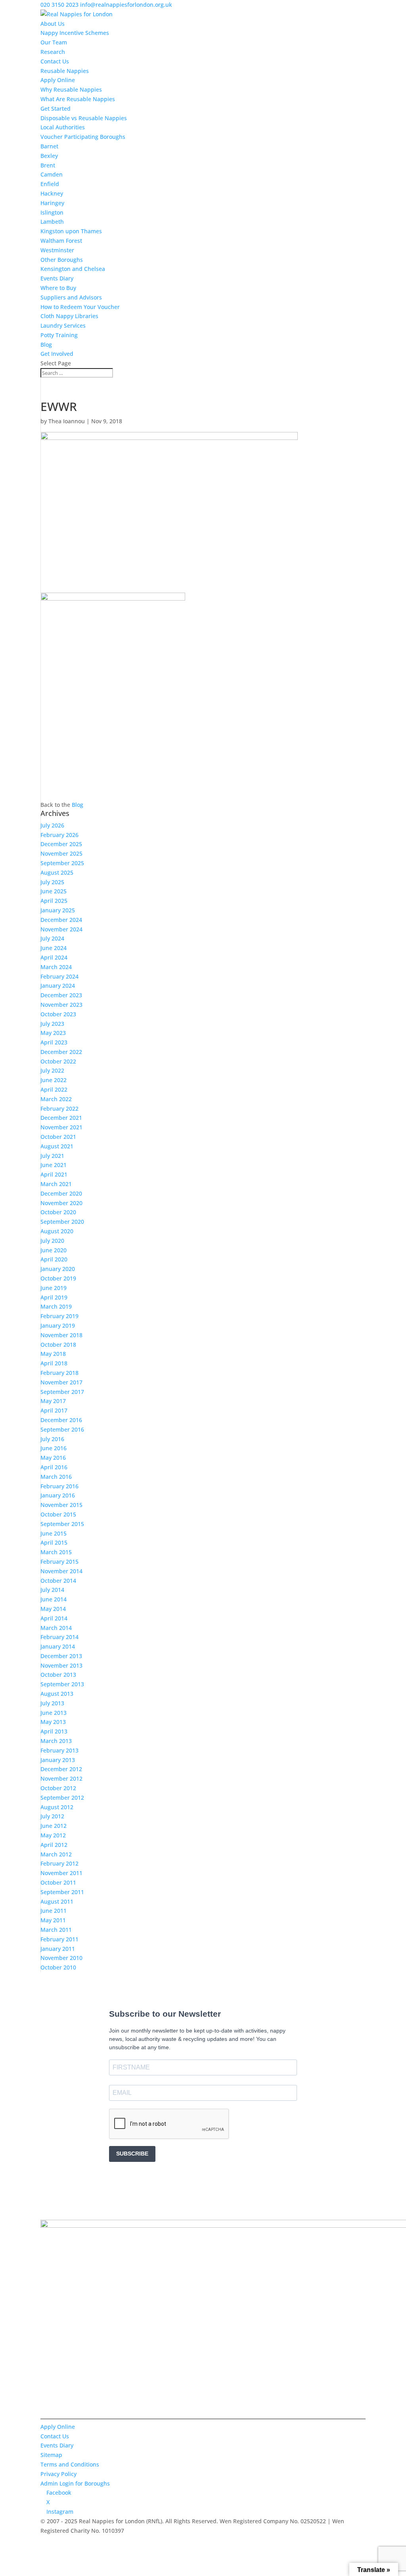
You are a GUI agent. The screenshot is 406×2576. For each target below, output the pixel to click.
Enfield (50, 184)
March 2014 (56, 1628)
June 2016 (54, 1448)
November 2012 (61, 1778)
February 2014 (59, 1637)
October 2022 (58, 1061)
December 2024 (61, 920)
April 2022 (54, 1089)
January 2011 (58, 1949)
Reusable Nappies (65, 71)
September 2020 (62, 1222)
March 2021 (56, 1184)
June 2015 (54, 1533)
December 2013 (61, 1656)
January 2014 (58, 1646)
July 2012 (52, 1816)
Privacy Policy (58, 2474)
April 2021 (54, 1174)
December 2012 (61, 1769)
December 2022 (61, 1052)
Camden (52, 174)
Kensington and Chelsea (73, 269)
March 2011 (56, 1930)
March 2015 (56, 1552)
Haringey (52, 203)
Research (53, 52)
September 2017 (62, 1392)
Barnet (49, 146)
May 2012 (53, 1835)
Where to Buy (58, 288)
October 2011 (58, 1882)
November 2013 (61, 1665)
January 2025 (58, 910)
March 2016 (56, 1477)
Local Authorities (63, 127)
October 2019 (58, 1278)
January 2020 (58, 1269)
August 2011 (57, 1901)
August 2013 (57, 1694)
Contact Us (55, 61)
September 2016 (62, 1429)
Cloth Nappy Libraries (69, 316)
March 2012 (56, 1854)
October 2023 (58, 1014)
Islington (52, 212)
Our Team (54, 42)
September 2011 (62, 1892)
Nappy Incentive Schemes (75, 33)
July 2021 (52, 1156)
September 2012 (62, 1798)
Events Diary (57, 278)
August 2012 (57, 1807)
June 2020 (54, 1250)
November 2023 (61, 1005)
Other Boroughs (62, 260)
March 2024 (56, 967)
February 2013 (59, 1750)
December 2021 (61, 1118)
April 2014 (54, 1618)
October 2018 (58, 1345)
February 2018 (59, 1373)
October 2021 (58, 1137)
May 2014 (53, 1609)
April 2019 (54, 1297)
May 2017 (53, 1401)
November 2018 (61, 1335)
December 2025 (61, 844)
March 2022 (56, 1099)
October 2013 (58, 1675)
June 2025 (54, 891)
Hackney (52, 193)
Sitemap (51, 2455)
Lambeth (52, 222)
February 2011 (59, 1939)
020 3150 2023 (59, 5)
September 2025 (62, 863)
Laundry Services (63, 325)
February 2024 (59, 976)
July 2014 (52, 1590)
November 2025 (61, 853)
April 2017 (54, 1410)
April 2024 (54, 957)
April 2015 (54, 1542)
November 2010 (61, 1958)
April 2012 (54, 1845)
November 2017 (61, 1382)
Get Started (56, 108)
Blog (46, 345)
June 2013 (54, 1713)
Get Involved (57, 354)
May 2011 (53, 1920)
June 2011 (54, 1911)
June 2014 (54, 1599)
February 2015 (59, 1562)
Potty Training (59, 335)
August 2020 (57, 1231)
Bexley (49, 156)
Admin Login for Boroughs (75, 2483)
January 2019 (58, 1325)
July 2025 (52, 882)
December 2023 (61, 995)
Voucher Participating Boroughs (83, 137)
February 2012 (59, 1863)
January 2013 (58, 1760)
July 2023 (52, 1024)
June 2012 (54, 1826)
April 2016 (54, 1467)
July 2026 (52, 825)
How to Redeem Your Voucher (80, 307)
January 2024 (58, 986)
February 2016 (59, 1486)
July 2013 (52, 1703)
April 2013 (54, 1731)
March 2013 (56, 1741)
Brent (48, 165)
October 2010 (58, 1967)
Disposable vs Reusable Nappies (84, 118)
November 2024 (61, 929)
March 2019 (56, 1306)
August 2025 (57, 872)
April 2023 (54, 1042)
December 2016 (61, 1420)
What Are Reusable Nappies (78, 99)
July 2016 (52, 1439)
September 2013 (62, 1684)
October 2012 (58, 1788)
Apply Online (58, 80)
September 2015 (62, 1524)
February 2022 (59, 1109)
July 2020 (52, 1241)
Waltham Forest (61, 241)
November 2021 (61, 1127)
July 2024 (52, 938)
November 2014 (61, 1571)
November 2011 (61, 1873)
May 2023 (53, 1033)
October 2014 (58, 1581)
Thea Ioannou (67, 421)
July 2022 (52, 1070)
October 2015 (58, 1514)
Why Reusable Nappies (71, 89)
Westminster (57, 250)
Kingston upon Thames (71, 231)
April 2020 (54, 1259)
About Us (53, 24)
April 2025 (54, 901)
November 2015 (61, 1505)
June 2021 (54, 1165)
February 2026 (59, 835)
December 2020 (61, 1193)
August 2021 (57, 1146)
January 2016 (58, 1495)
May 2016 (53, 1458)
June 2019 (54, 1288)
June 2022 (54, 1080)
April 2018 (54, 1363)
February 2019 (59, 1316)
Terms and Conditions (70, 2464)
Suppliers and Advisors (71, 297)
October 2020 (58, 1212)
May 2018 (53, 1354)
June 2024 (54, 948)
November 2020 (61, 1203)
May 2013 (53, 1722)
